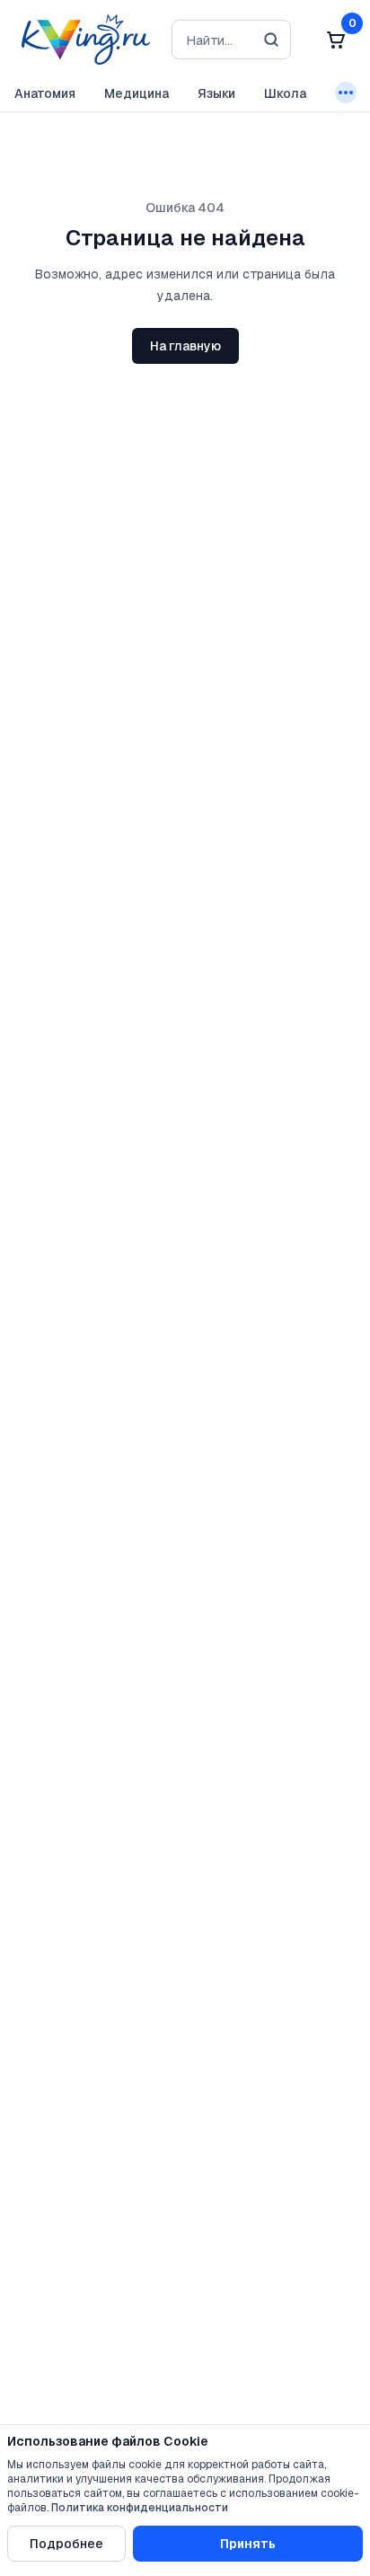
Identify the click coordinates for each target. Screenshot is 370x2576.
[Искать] (271, 40)
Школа (285, 93)
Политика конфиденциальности (140, 2508)
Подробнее (66, 2544)
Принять (248, 2544)
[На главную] (82, 40)
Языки (216, 93)
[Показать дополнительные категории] (346, 93)
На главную (185, 346)
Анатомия (45, 93)
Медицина (137, 93)
